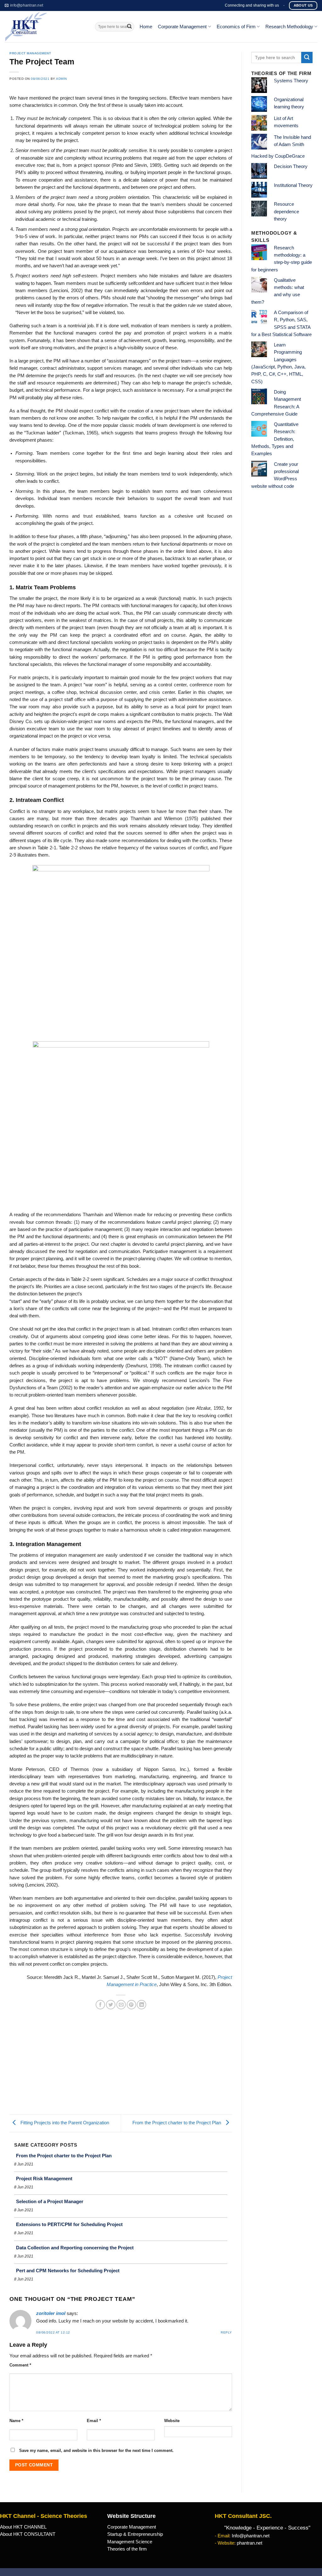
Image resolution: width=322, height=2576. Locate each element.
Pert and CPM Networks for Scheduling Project (68, 2271)
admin (61, 79)
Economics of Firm (236, 27)
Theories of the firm (127, 2549)
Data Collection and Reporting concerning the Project (75, 2248)
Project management (30, 53)
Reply (226, 2332)
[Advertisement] (121, 2067)
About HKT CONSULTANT (28, 2534)
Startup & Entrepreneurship (135, 2534)
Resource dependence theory (286, 212)
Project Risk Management (44, 2178)
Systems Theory (291, 81)
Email (94, 2421)
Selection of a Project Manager (50, 2201)
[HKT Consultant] (45, 27)
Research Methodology (289, 27)
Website (172, 2421)
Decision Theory (291, 166)
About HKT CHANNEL (23, 2527)
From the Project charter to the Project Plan (177, 2123)
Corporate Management (182, 27)
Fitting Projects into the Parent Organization (64, 2123)
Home (146, 27)
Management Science (130, 2542)
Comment (20, 2365)
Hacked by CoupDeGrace (278, 156)
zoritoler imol (51, 2313)
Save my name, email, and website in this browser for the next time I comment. (96, 2451)
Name (16, 2421)
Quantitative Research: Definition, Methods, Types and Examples (275, 439)
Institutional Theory (293, 185)
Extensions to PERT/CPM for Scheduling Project (69, 2224)
